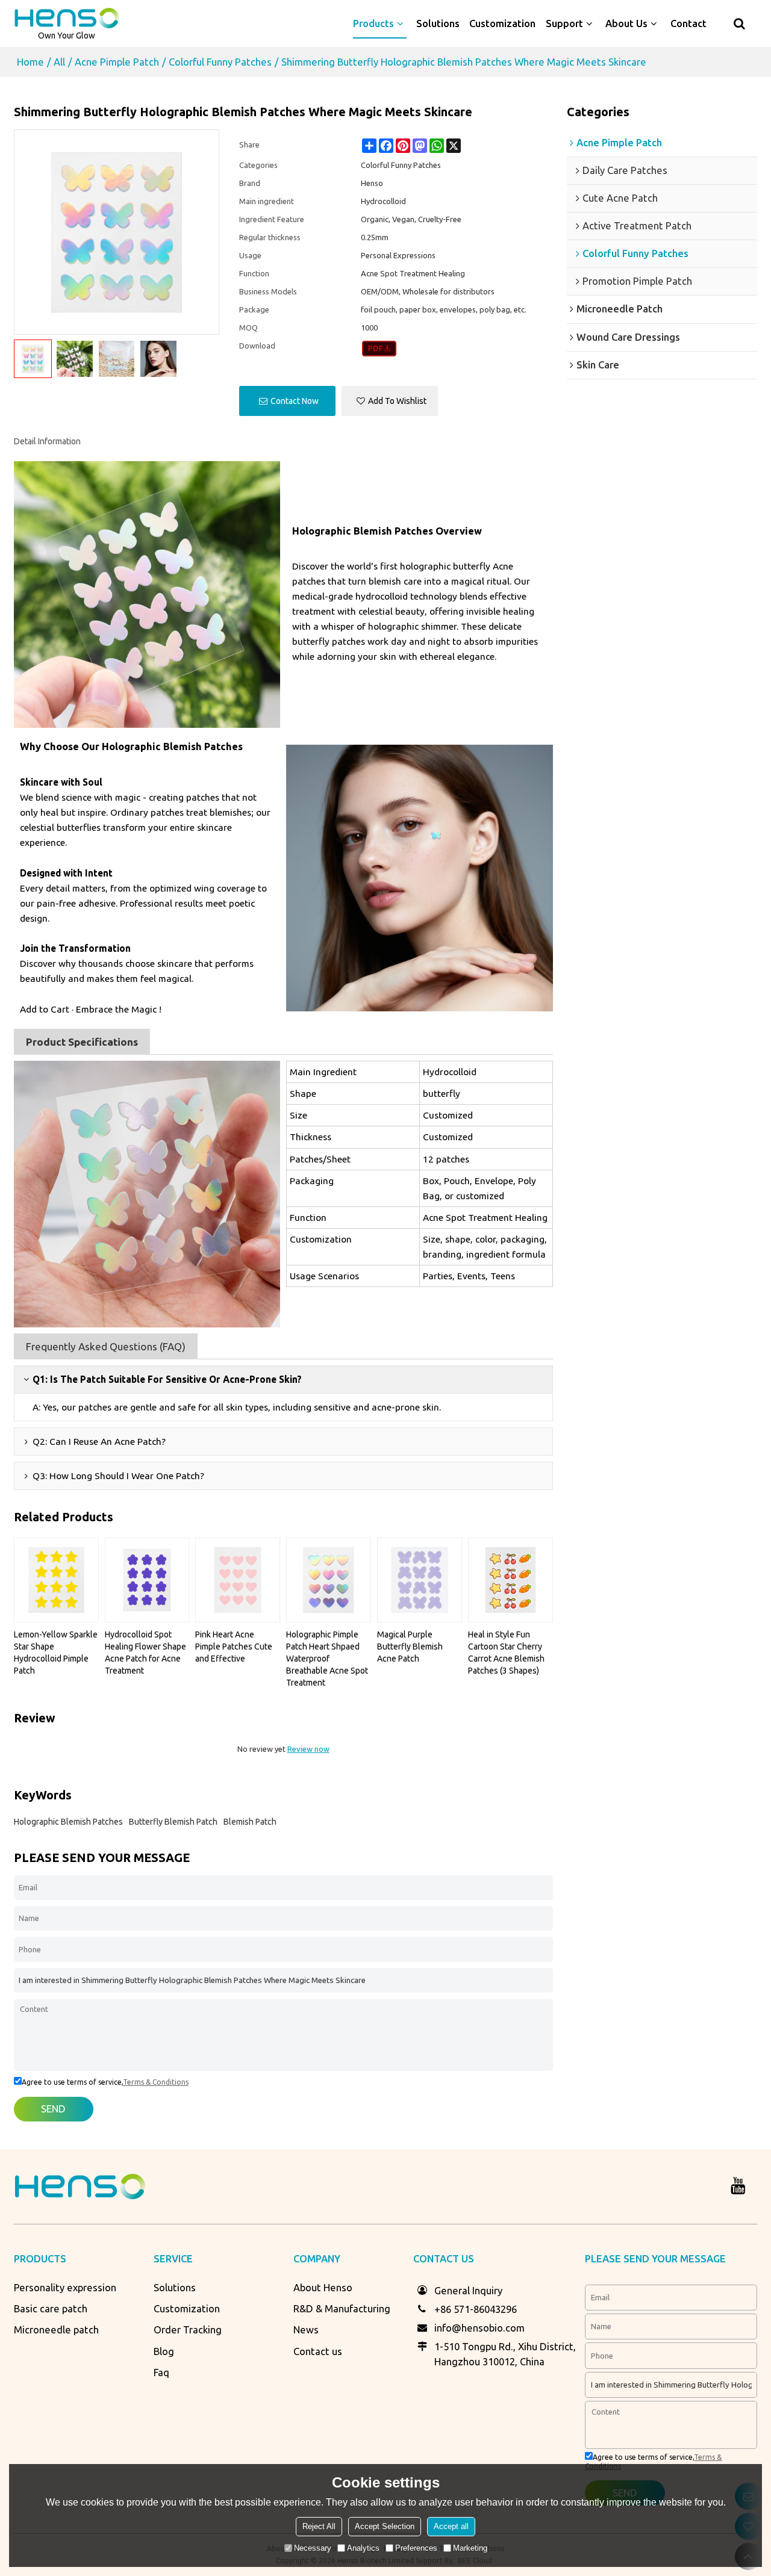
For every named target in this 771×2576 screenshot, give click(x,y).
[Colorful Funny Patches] (379, 349)
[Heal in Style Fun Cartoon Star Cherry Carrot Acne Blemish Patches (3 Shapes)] (510, 1580)
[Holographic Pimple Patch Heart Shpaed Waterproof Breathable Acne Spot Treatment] (329, 1580)
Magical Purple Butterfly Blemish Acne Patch (410, 1646)
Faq (161, 2373)
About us (626, 23)
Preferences (416, 2548)
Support (564, 23)
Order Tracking (188, 2330)
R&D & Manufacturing (342, 2309)
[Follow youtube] (738, 2186)
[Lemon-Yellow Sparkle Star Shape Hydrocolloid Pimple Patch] (56, 1580)
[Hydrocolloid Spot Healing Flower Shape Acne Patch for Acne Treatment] (147, 1580)
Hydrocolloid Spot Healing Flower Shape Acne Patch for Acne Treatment (145, 1653)
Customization (502, 23)
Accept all (451, 2526)
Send (53, 2109)
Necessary (313, 2548)
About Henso (323, 2288)
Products (373, 23)
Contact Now (295, 401)
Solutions (438, 23)
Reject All (319, 2526)
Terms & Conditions (156, 2082)
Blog (164, 2351)
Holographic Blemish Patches (68, 1822)
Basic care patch (51, 2309)
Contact (688, 23)
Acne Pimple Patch (117, 62)
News (306, 2330)
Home (30, 62)
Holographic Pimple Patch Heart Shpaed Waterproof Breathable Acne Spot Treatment (327, 1659)
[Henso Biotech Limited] (67, 18)
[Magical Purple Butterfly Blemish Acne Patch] (420, 1580)
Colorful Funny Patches (220, 62)
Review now (308, 1749)
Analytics (363, 2548)
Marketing (470, 2548)
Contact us (318, 2351)
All (59, 62)
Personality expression (65, 2288)
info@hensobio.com (479, 2328)
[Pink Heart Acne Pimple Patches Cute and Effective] (238, 1580)
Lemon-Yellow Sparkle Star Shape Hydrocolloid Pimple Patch (56, 1653)
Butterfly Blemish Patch (173, 1822)
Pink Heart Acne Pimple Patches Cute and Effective (234, 1646)
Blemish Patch (250, 1822)
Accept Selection (385, 2526)
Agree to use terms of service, (105, 2082)
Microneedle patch (56, 2330)
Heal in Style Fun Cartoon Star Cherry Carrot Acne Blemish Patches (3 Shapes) (506, 1653)
